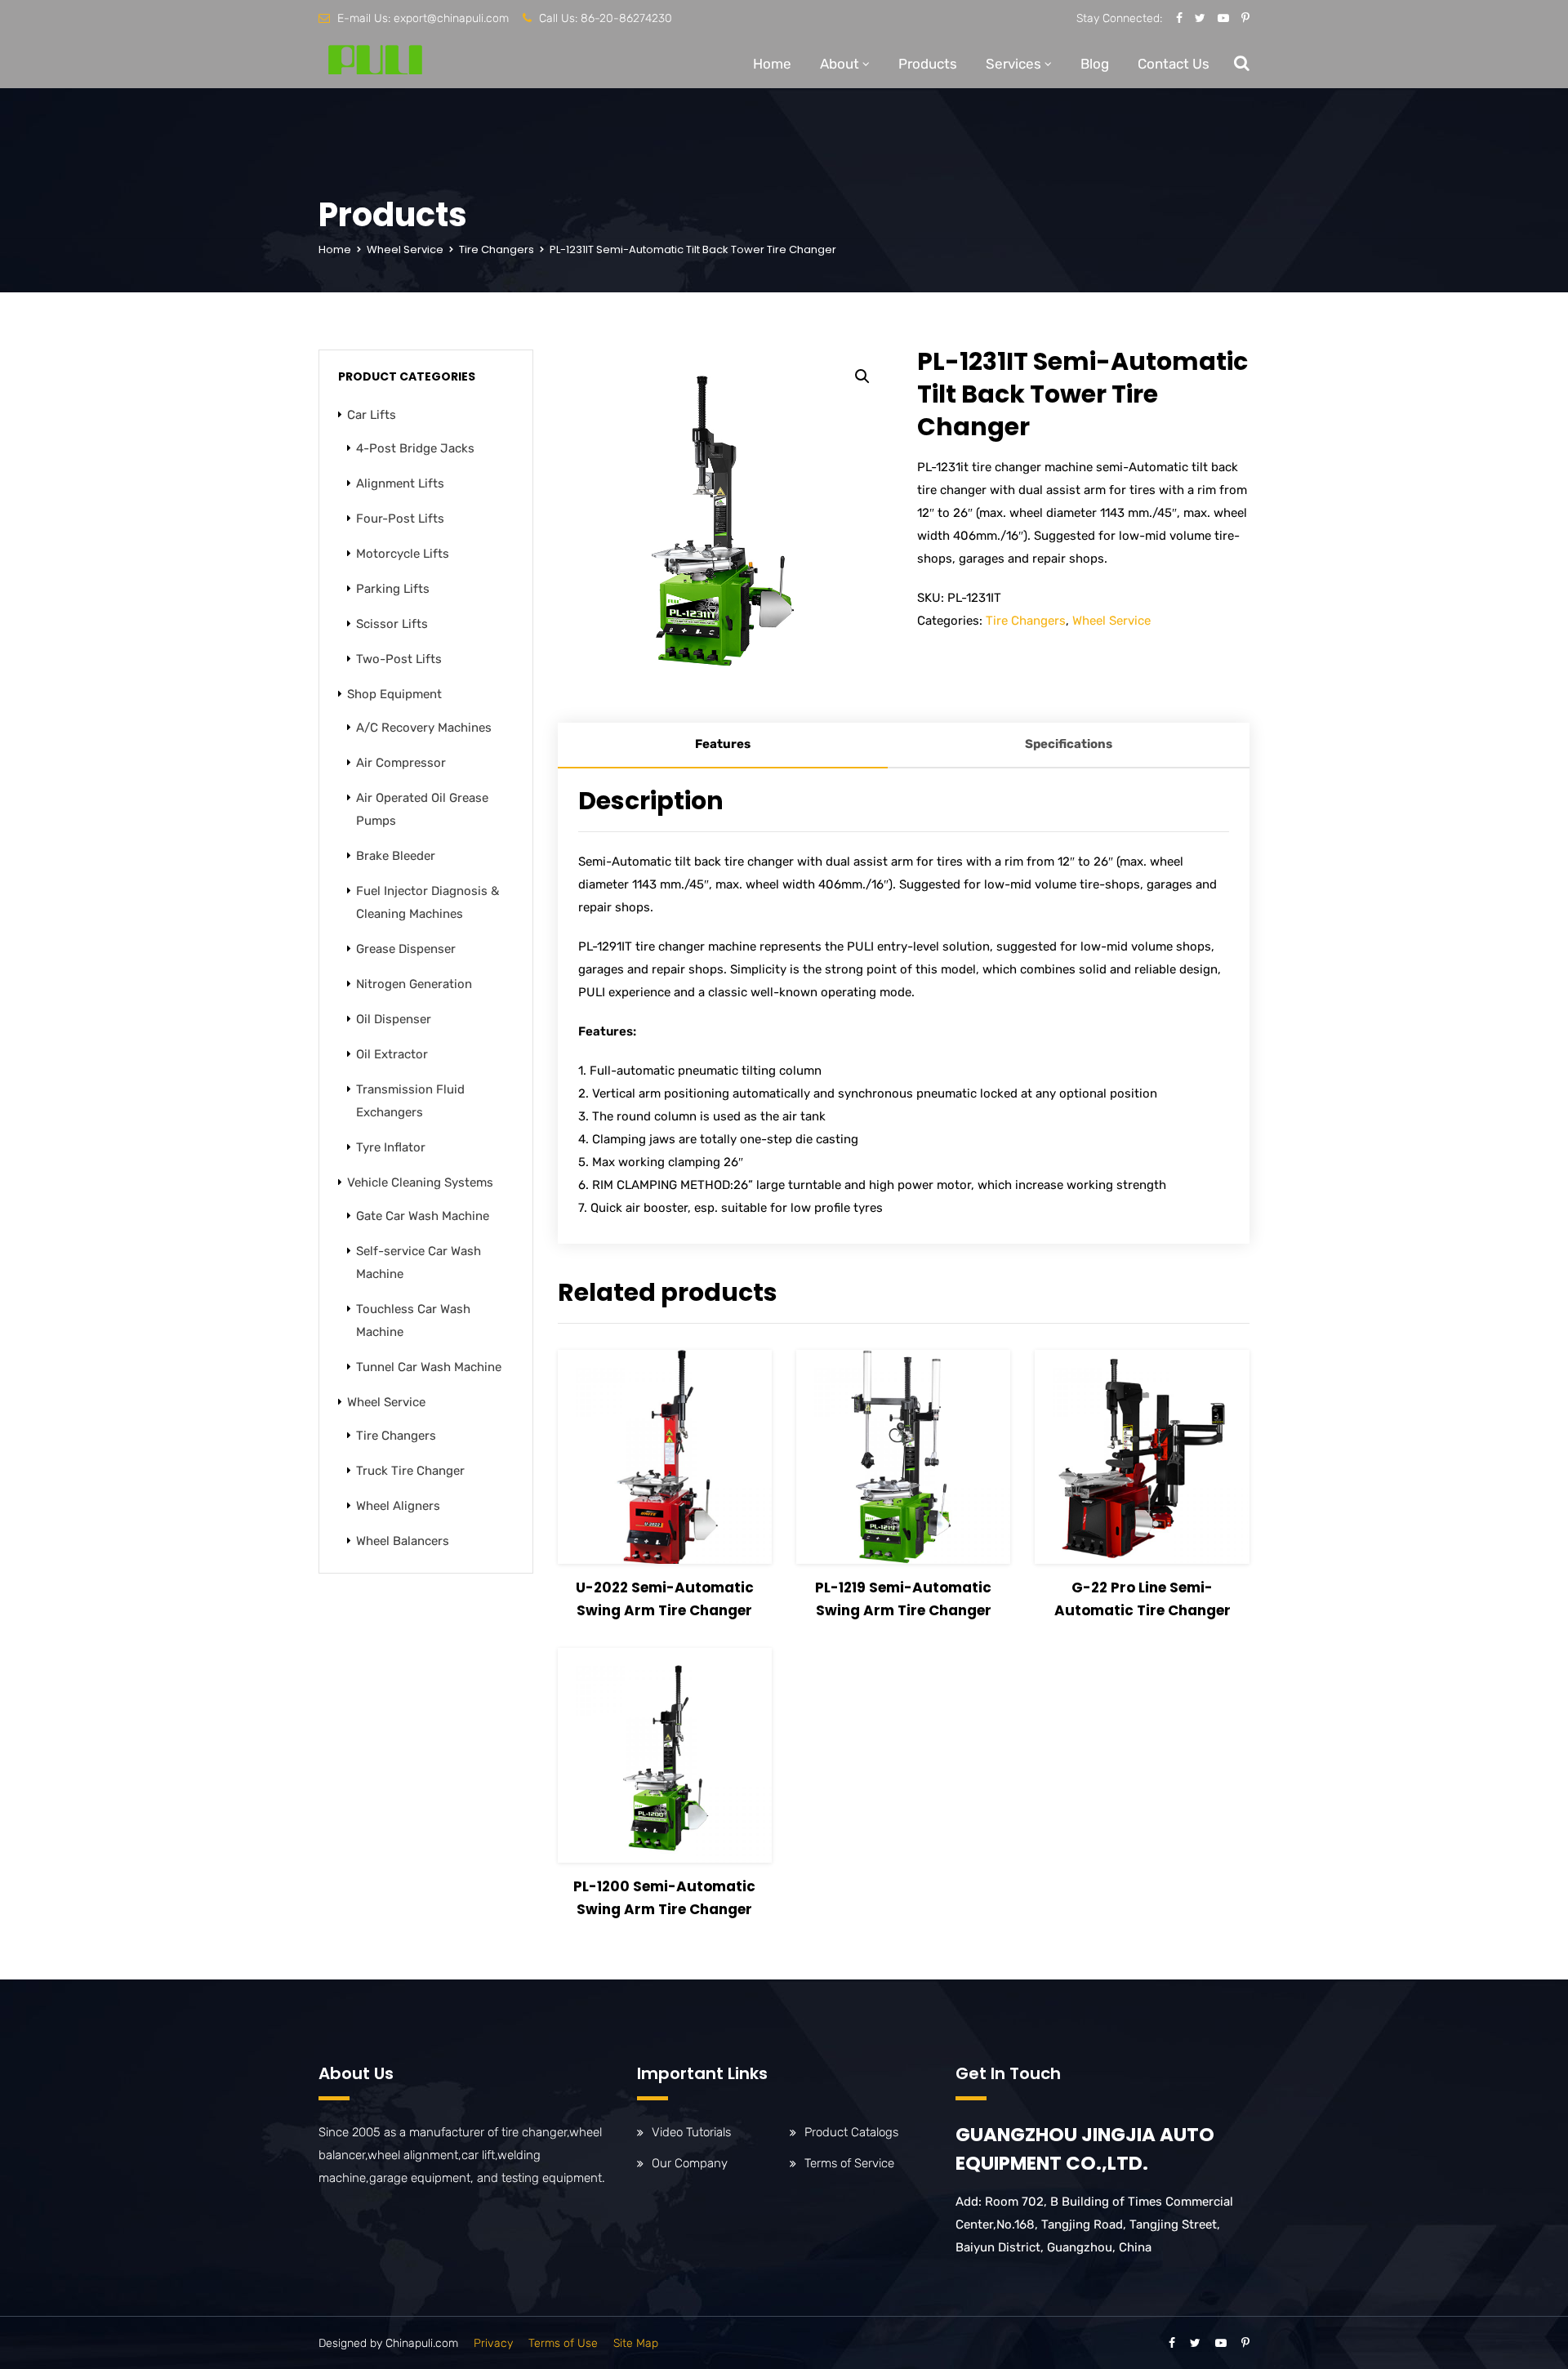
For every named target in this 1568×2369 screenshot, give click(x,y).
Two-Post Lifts (399, 659)
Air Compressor (401, 763)
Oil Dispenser (394, 1019)
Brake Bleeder (396, 856)
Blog (1095, 64)
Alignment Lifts (400, 483)
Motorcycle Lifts (403, 554)
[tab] (723, 746)
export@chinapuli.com (451, 18)
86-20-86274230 (626, 18)
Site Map (636, 2343)
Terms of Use (563, 2343)
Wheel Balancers (403, 1541)
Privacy (493, 2343)
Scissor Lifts (392, 624)
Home (772, 64)
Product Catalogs (851, 2132)
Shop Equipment (394, 694)
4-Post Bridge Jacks (415, 448)
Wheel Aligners (398, 1506)
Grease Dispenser (406, 949)
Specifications (1069, 744)
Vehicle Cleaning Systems (420, 1182)
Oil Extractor (392, 1054)
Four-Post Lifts (400, 519)
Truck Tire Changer (410, 1471)
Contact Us (1174, 64)
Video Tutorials (691, 2132)
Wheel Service (405, 249)
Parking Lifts (393, 589)
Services (1013, 64)
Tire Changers (497, 249)
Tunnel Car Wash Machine (429, 1367)
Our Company (690, 2163)
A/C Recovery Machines (424, 728)
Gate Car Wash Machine (423, 1216)
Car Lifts (372, 415)
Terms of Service (849, 2163)
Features (723, 744)
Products (928, 64)
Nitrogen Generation (414, 984)
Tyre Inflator (391, 1147)
